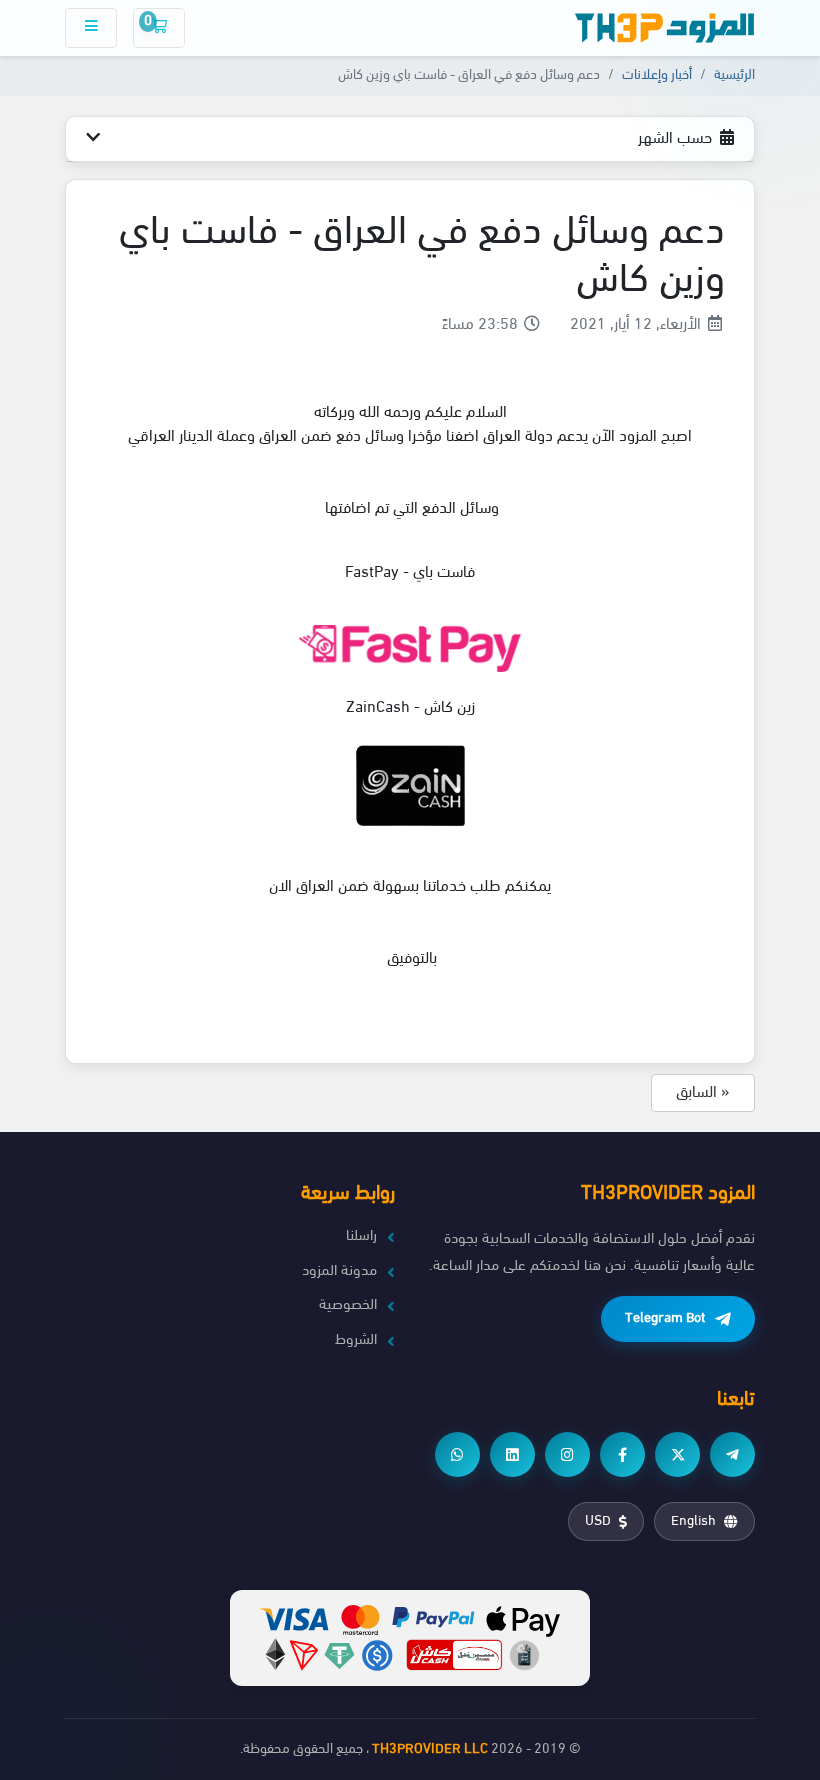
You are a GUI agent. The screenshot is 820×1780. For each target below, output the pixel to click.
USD (598, 1521)
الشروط (356, 1340)
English (693, 1521)
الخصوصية (348, 1305)
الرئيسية (734, 75)
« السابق (703, 1093)
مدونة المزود (339, 1271)
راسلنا (361, 1236)
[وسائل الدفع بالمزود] (410, 1637)
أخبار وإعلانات (657, 75)
